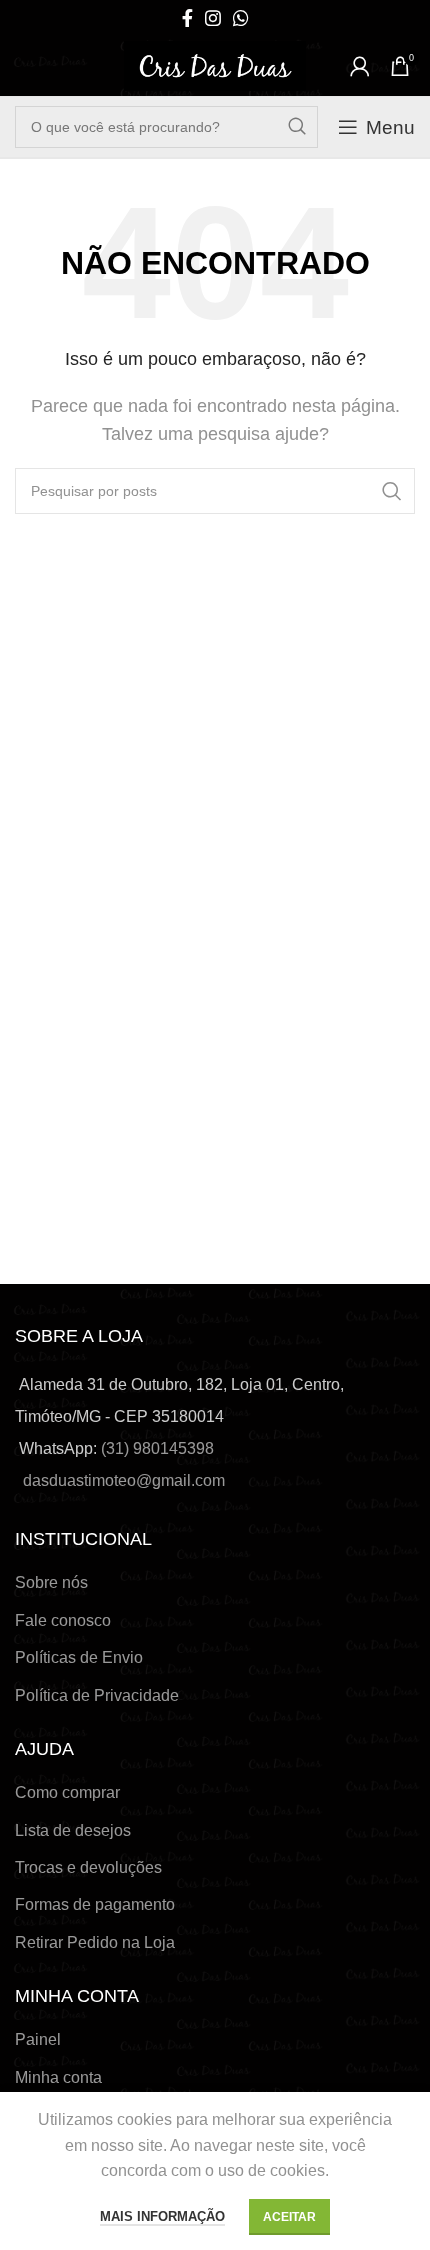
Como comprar (67, 1792)
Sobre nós (51, 1582)
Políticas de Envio (79, 1657)
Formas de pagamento (95, 1904)
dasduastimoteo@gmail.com (124, 1480)
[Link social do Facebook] (187, 18)
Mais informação (162, 2216)
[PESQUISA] (297, 127)
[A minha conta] (360, 66)
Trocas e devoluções (88, 1867)
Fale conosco (63, 1620)
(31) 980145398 (157, 1448)
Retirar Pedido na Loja (95, 1942)
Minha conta (58, 2077)
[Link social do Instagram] (213, 18)
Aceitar (289, 2217)
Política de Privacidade (97, 1695)
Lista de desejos (73, 1830)
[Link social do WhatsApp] (241, 18)
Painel (38, 2039)
